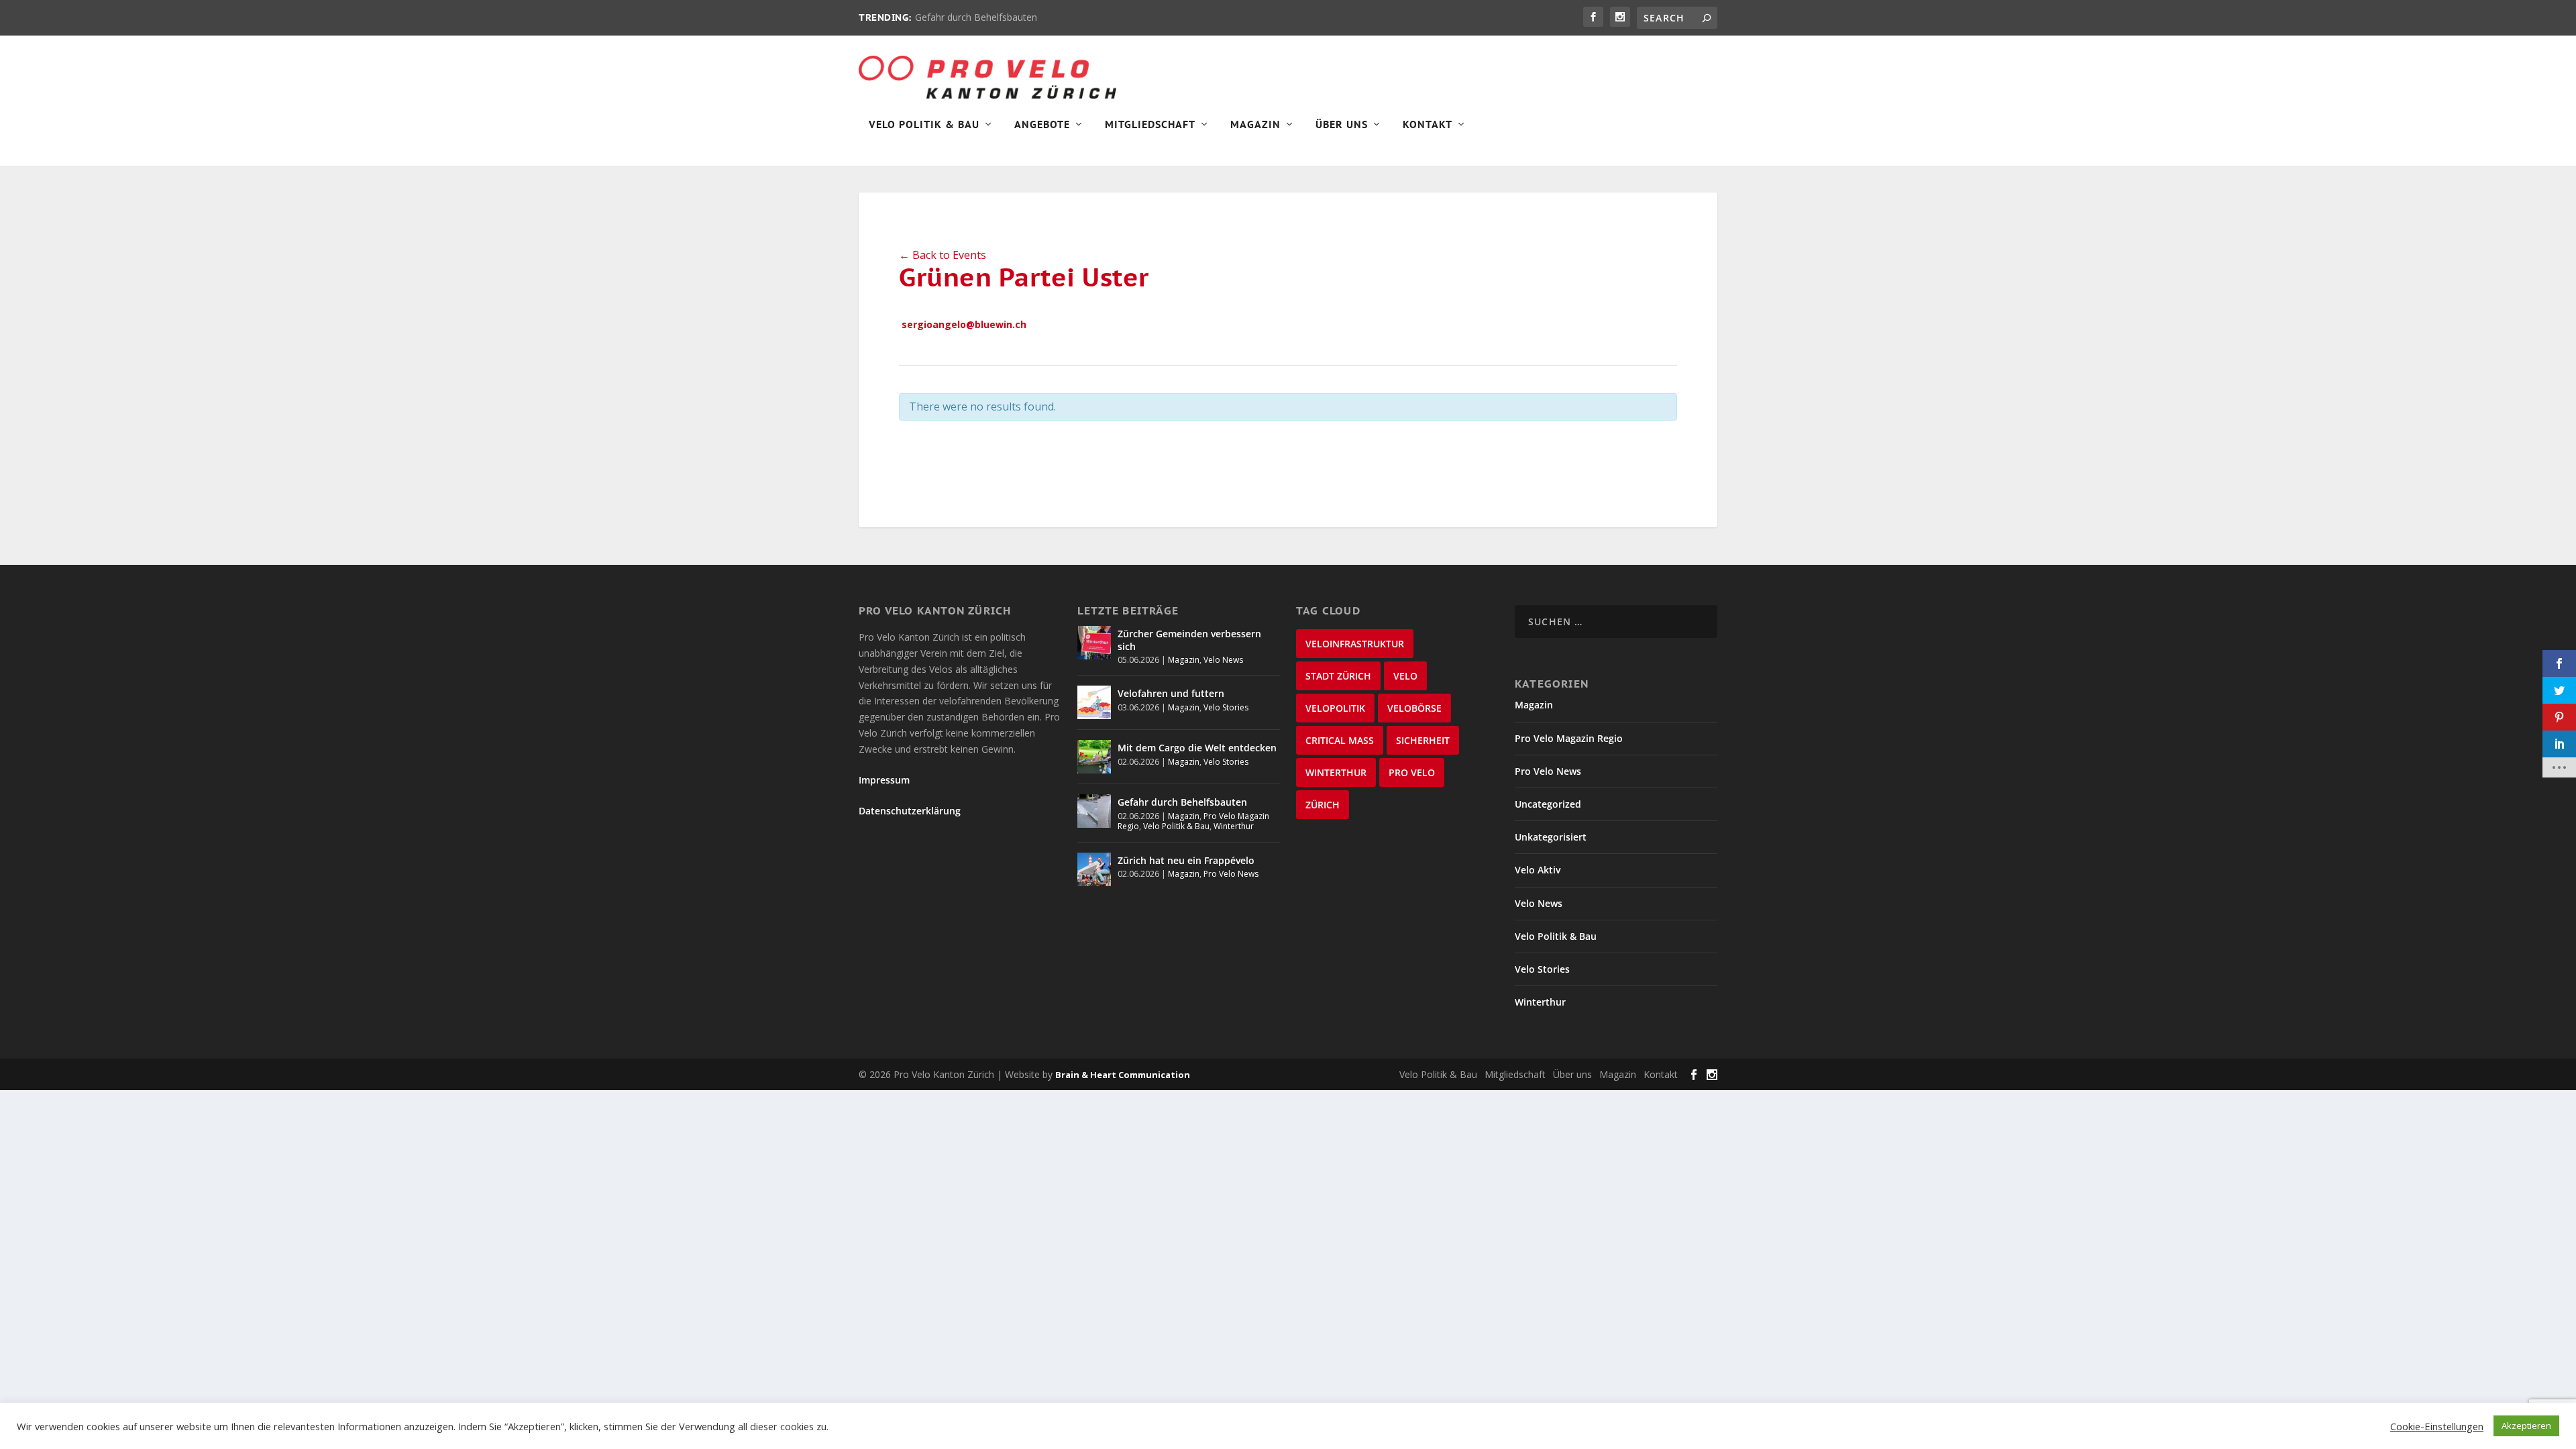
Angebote (1042, 125)
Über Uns (1342, 125)
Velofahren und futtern (1171, 693)
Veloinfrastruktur (1355, 644)
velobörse (1414, 708)
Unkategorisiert (1551, 837)
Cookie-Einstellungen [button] (2437, 1426)
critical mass (1340, 740)
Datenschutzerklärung (910, 811)
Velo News (1223, 660)
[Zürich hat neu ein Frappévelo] (1094, 869)
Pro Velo (1412, 772)
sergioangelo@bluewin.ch (964, 324)
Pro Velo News (1231, 874)
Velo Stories (1226, 707)
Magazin (1255, 125)
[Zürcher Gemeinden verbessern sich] (1094, 643)
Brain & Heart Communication (1123, 1075)
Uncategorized (1548, 804)
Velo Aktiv (1538, 870)
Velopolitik (1335, 708)
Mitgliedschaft (1150, 125)
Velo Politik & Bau (924, 125)
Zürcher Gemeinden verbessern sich (1189, 640)
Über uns (1572, 1074)
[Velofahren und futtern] (1094, 702)
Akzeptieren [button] (2526, 1426)
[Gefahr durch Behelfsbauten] (1094, 811)
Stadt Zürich (1338, 676)
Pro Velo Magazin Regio (1569, 738)
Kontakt (1428, 125)
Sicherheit (1423, 740)
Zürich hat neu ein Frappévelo (1186, 860)
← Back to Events (943, 255)
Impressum (884, 780)
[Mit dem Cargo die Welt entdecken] (1094, 757)
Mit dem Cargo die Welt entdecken (1197, 748)
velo (1405, 676)
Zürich (1323, 805)
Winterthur (1234, 826)
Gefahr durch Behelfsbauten (976, 17)
